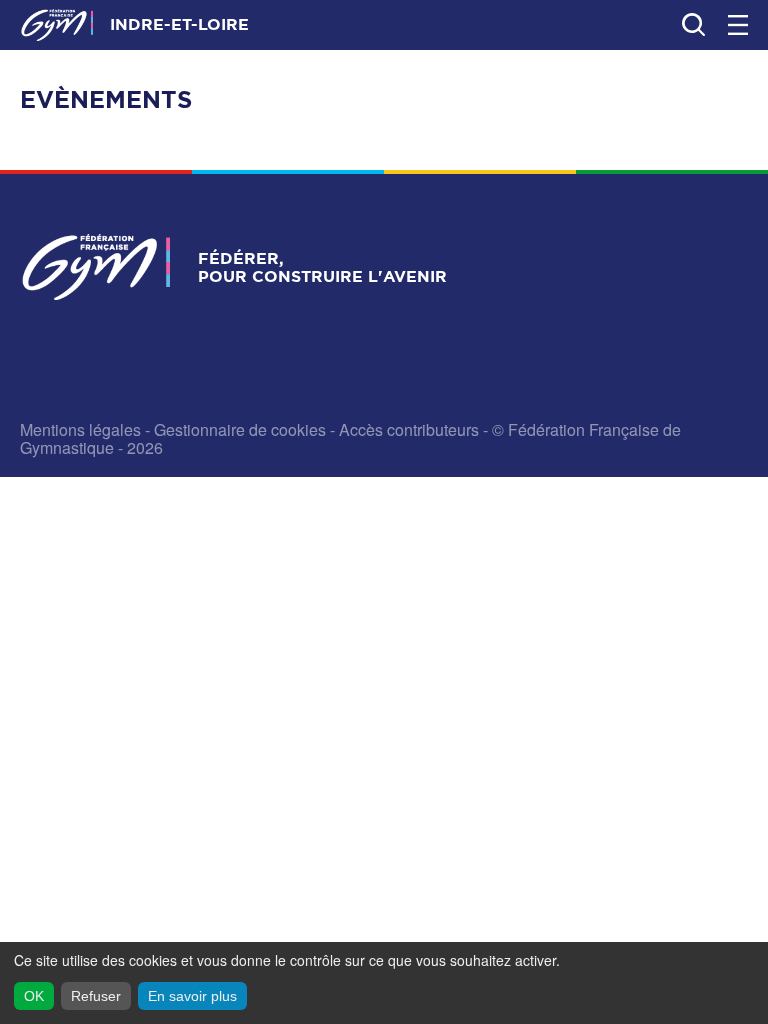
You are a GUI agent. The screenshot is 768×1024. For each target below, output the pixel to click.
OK (34, 996)
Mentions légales (80, 429)
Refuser (96, 996)
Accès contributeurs (409, 429)
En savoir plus (192, 996)
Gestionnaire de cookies (240, 429)
